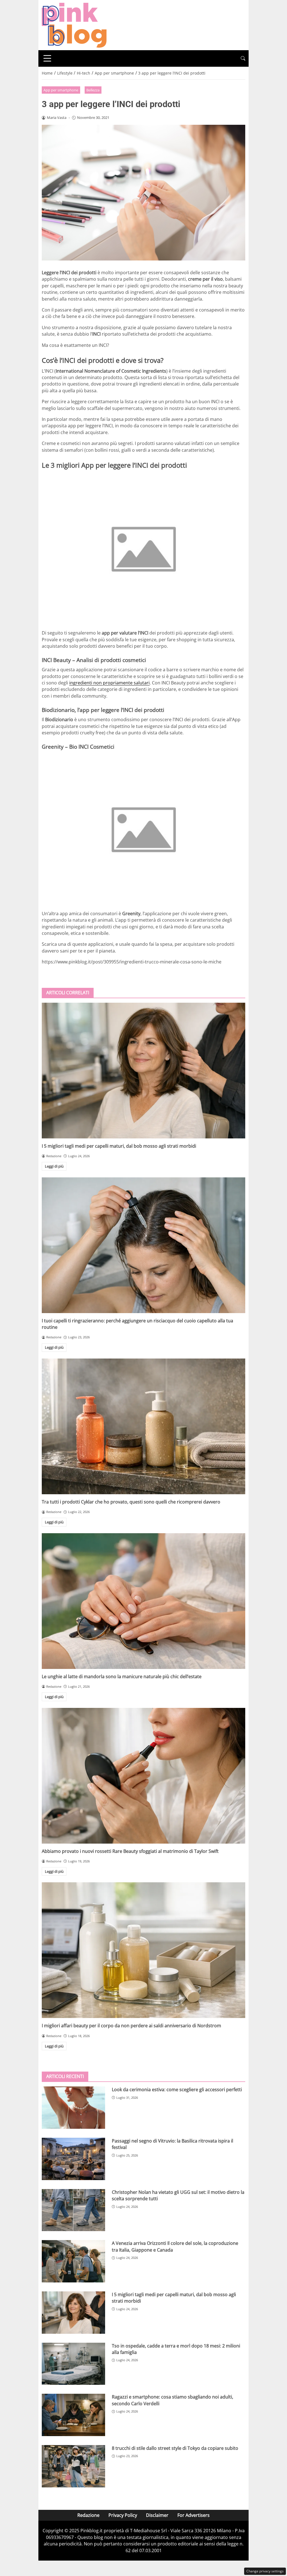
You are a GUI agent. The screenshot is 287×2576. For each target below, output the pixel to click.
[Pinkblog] (74, 25)
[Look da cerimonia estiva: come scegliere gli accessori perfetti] (73, 2108)
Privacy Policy (123, 2515)
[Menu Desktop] (47, 58)
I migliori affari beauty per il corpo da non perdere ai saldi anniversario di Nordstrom (131, 2026)
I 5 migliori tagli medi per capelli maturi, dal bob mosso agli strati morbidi (119, 1146)
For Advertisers (194, 2515)
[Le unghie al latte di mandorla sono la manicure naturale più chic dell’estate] (143, 1601)
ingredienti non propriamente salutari (109, 683)
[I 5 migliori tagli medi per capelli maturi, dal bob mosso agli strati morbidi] (143, 1071)
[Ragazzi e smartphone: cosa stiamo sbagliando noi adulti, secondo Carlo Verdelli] (73, 2415)
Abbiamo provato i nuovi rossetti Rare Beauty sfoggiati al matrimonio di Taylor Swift (130, 1851)
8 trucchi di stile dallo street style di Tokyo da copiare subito (175, 2448)
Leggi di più (54, 1166)
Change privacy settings (265, 2571)
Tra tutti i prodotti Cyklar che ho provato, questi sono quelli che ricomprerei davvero (131, 1502)
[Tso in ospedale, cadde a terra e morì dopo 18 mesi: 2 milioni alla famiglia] (73, 2364)
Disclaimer (157, 2515)
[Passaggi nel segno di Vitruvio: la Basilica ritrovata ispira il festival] (73, 2159)
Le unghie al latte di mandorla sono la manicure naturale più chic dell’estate (122, 1676)
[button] (243, 58)
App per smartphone (61, 90)
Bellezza (93, 90)
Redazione (88, 2515)
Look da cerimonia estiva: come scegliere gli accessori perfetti (177, 2090)
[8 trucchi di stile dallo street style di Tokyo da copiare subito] (73, 2466)
